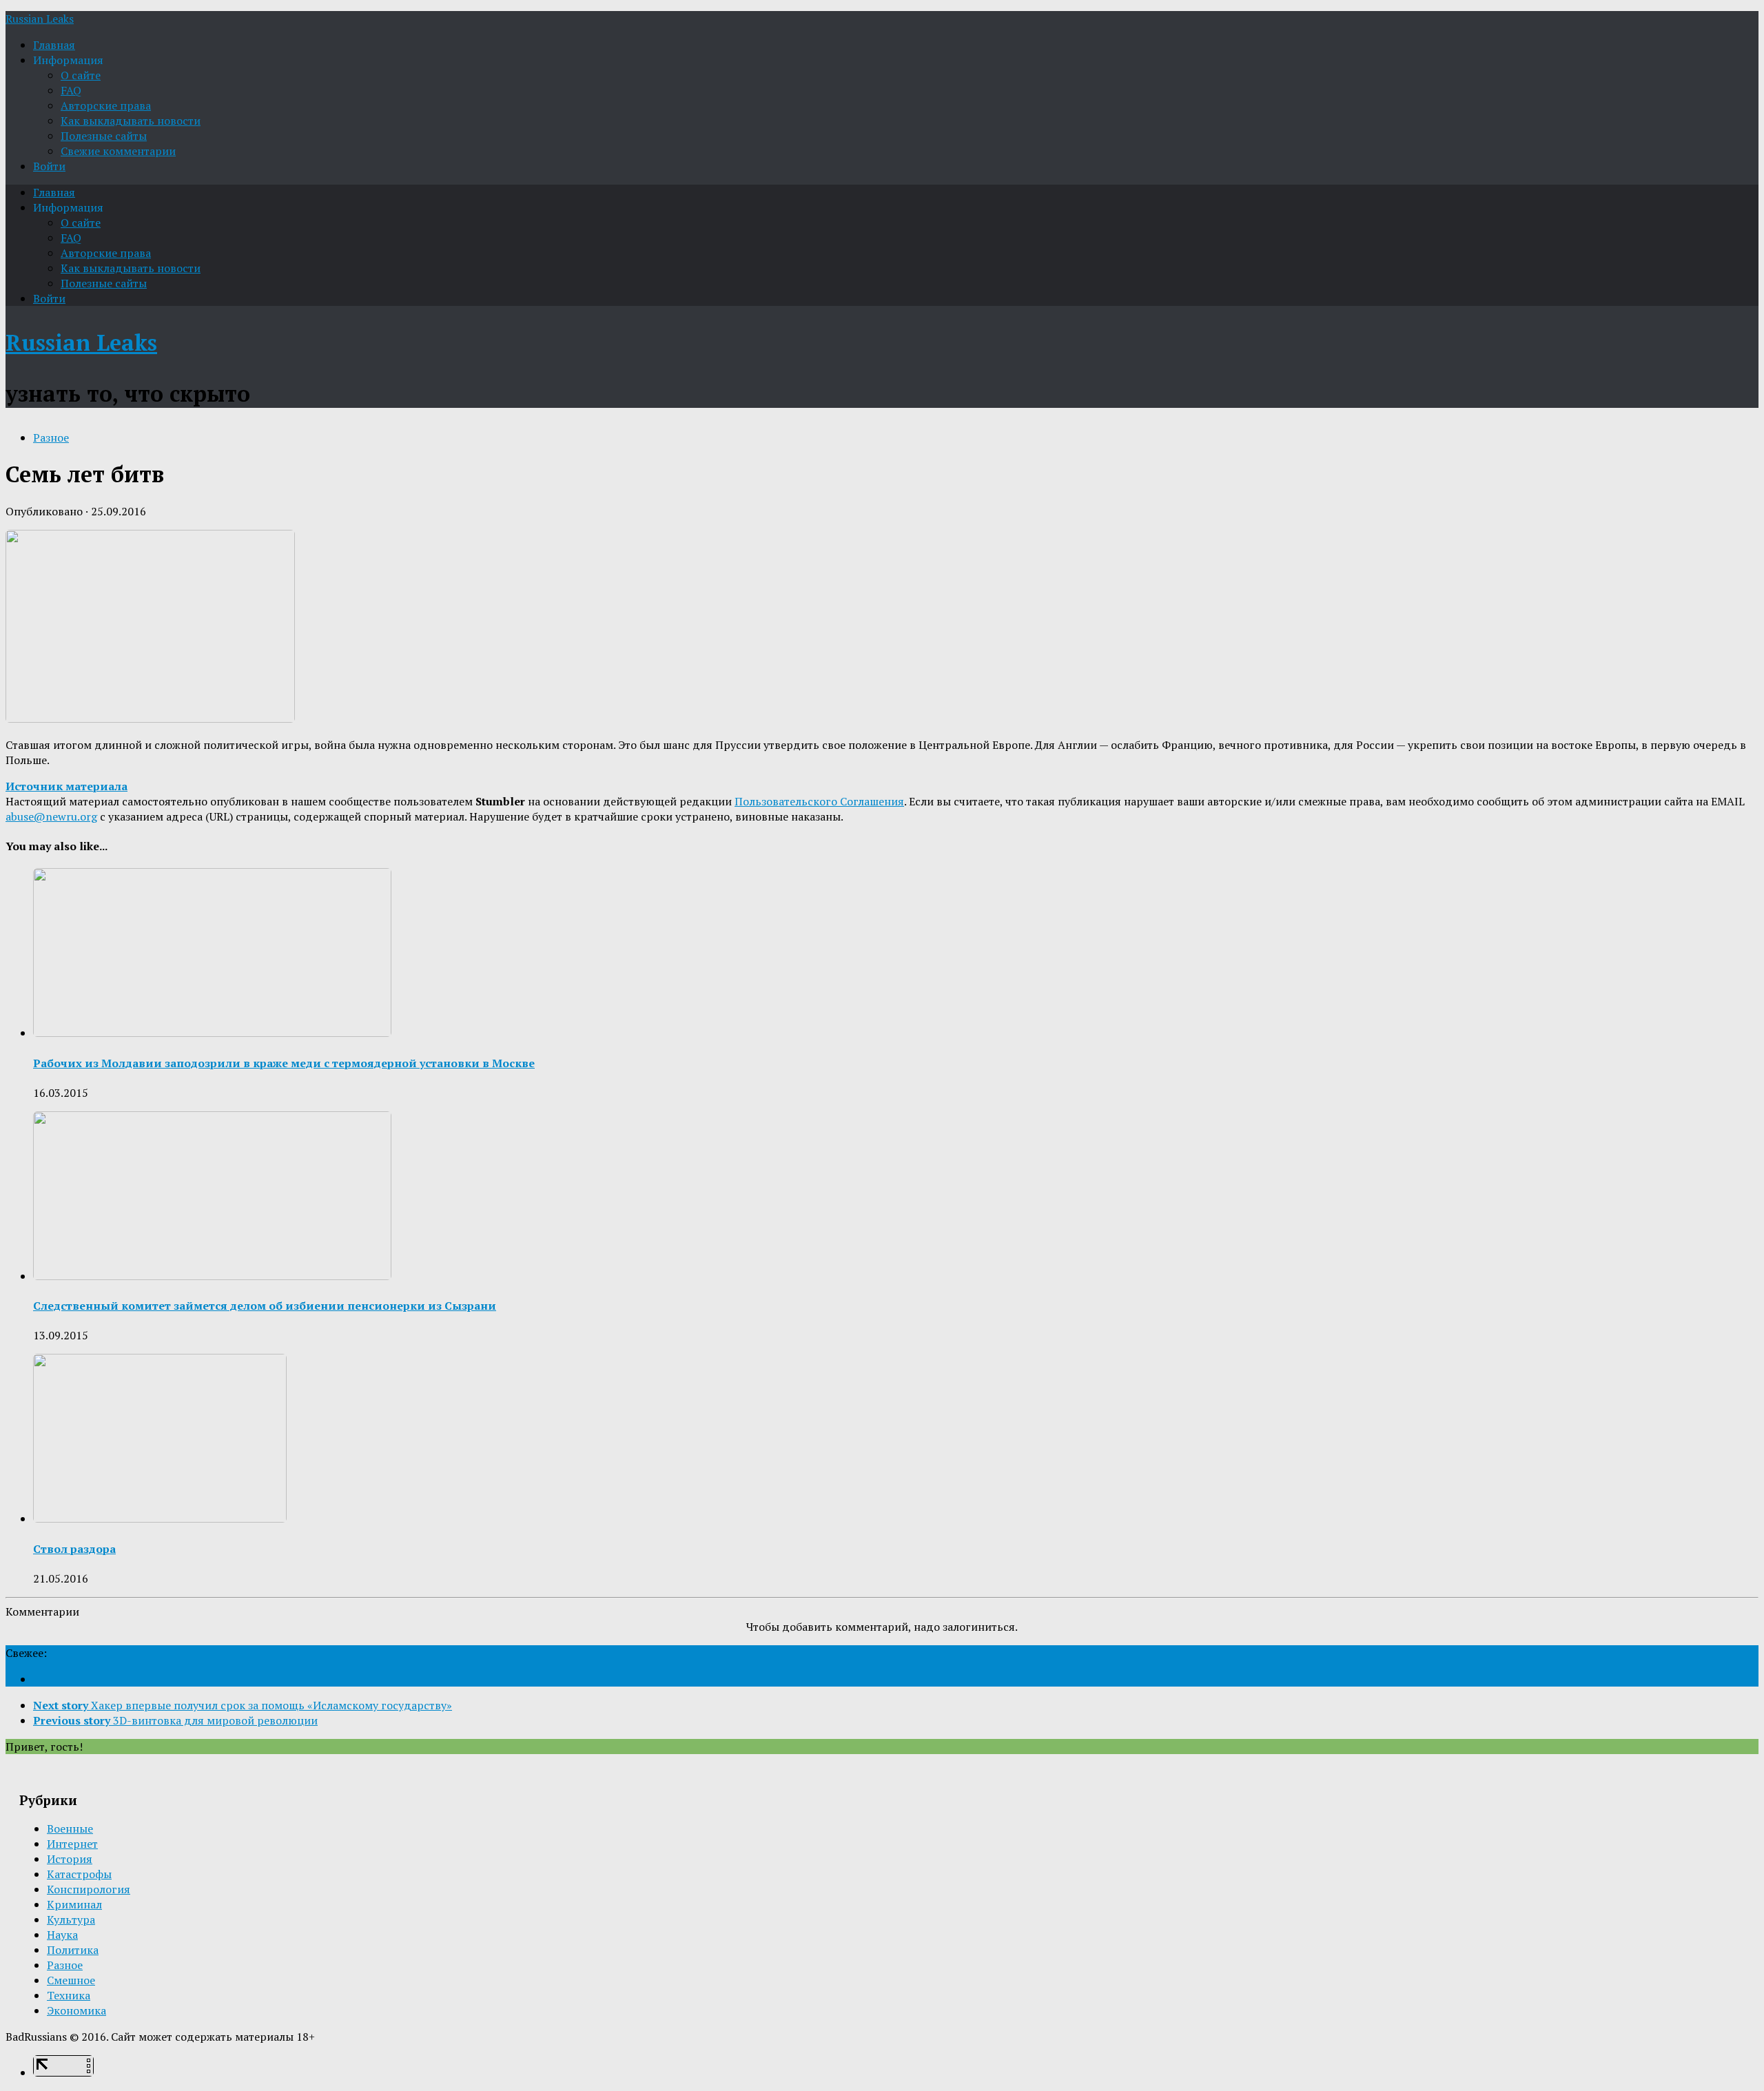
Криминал (74, 1904)
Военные (70, 1829)
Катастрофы (79, 1874)
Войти (49, 166)
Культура (71, 1919)
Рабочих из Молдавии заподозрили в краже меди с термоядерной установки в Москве (284, 1063)
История (70, 1859)
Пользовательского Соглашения (819, 801)
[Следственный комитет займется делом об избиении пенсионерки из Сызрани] (212, 1276)
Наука (62, 1935)
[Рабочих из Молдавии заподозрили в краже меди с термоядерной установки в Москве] (212, 1033)
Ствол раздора (74, 1549)
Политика (73, 1950)
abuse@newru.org (51, 816)
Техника (69, 1995)
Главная (54, 45)
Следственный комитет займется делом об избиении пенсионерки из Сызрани (265, 1306)
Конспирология (89, 1889)
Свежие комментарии (118, 151)
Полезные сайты (104, 136)
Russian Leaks (40, 19)
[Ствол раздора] (160, 1518)
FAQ (71, 90)
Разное (51, 437)
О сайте (81, 75)
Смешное (71, 1980)
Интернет (72, 1844)
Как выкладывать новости (131, 121)
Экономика (76, 2010)
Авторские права (106, 105)
